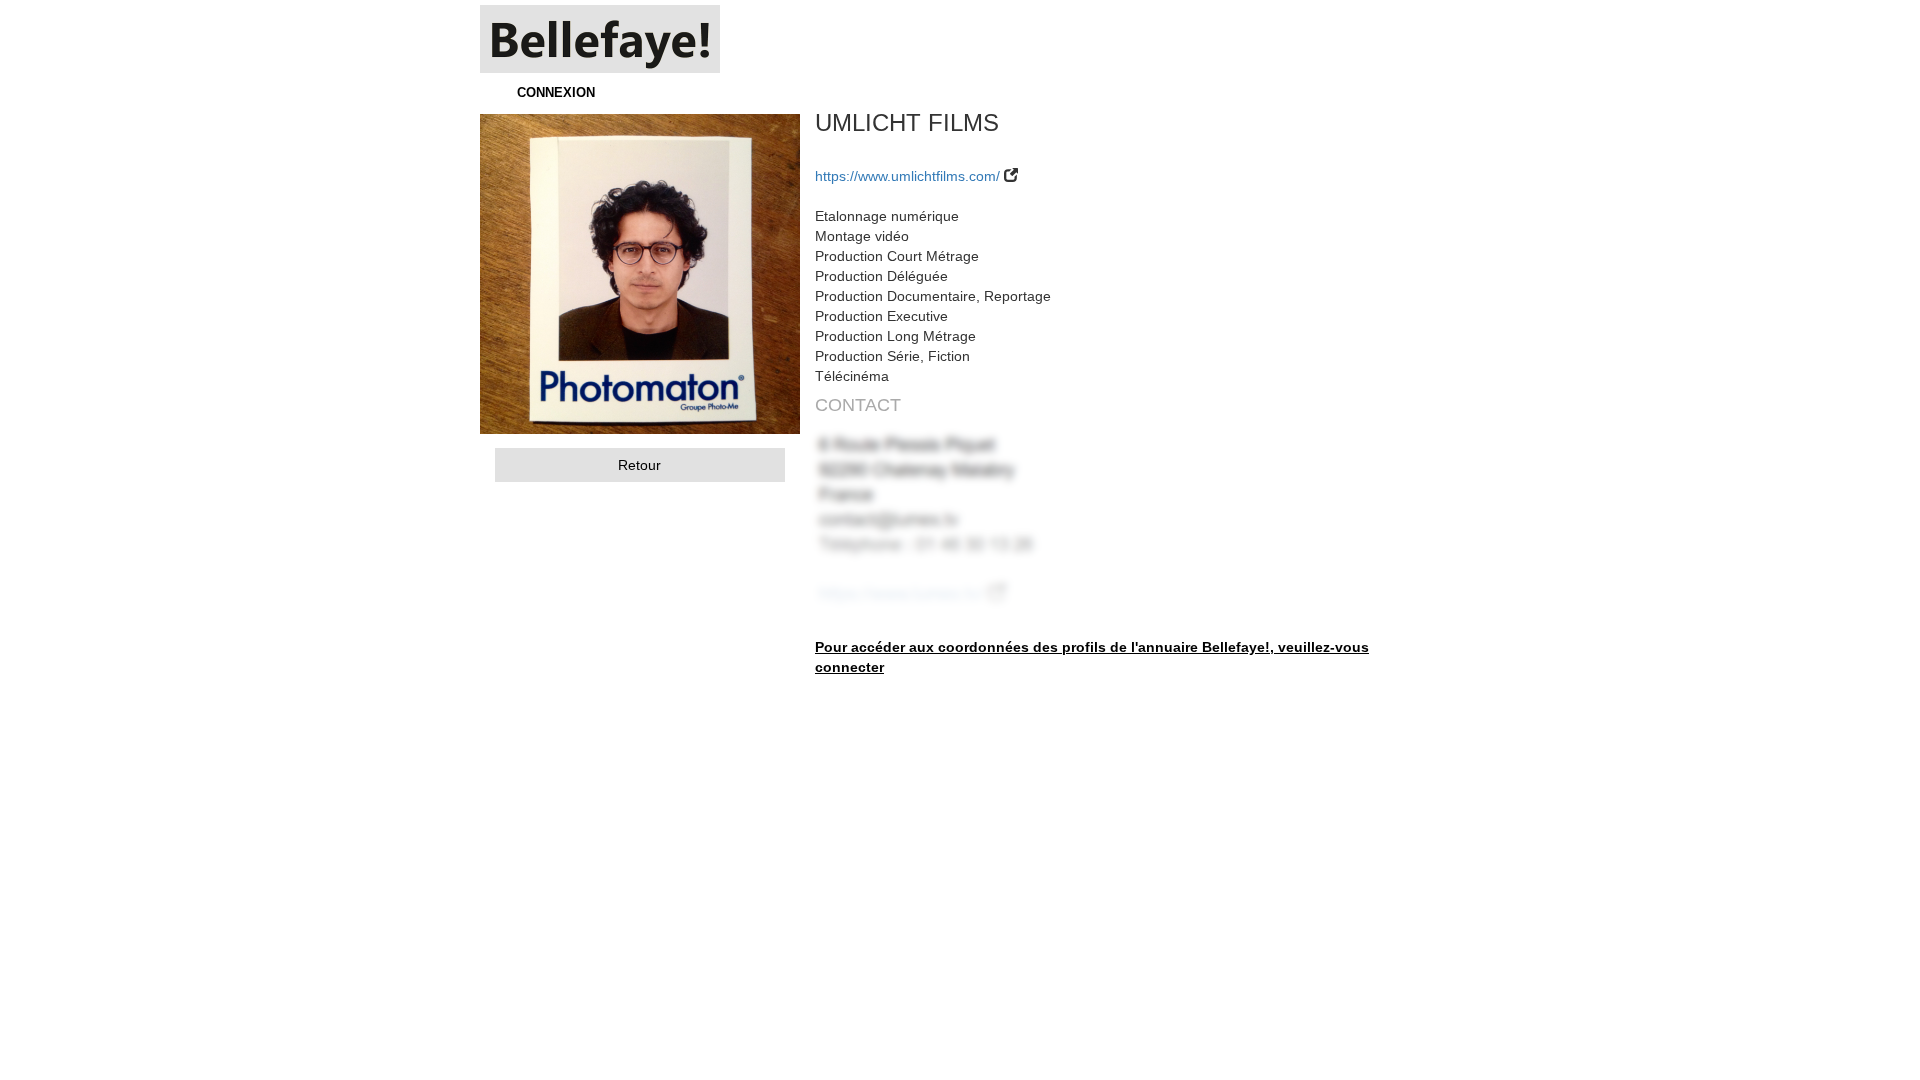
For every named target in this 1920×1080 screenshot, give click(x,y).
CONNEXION (556, 92)
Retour (639, 465)
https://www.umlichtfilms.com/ (907, 176)
